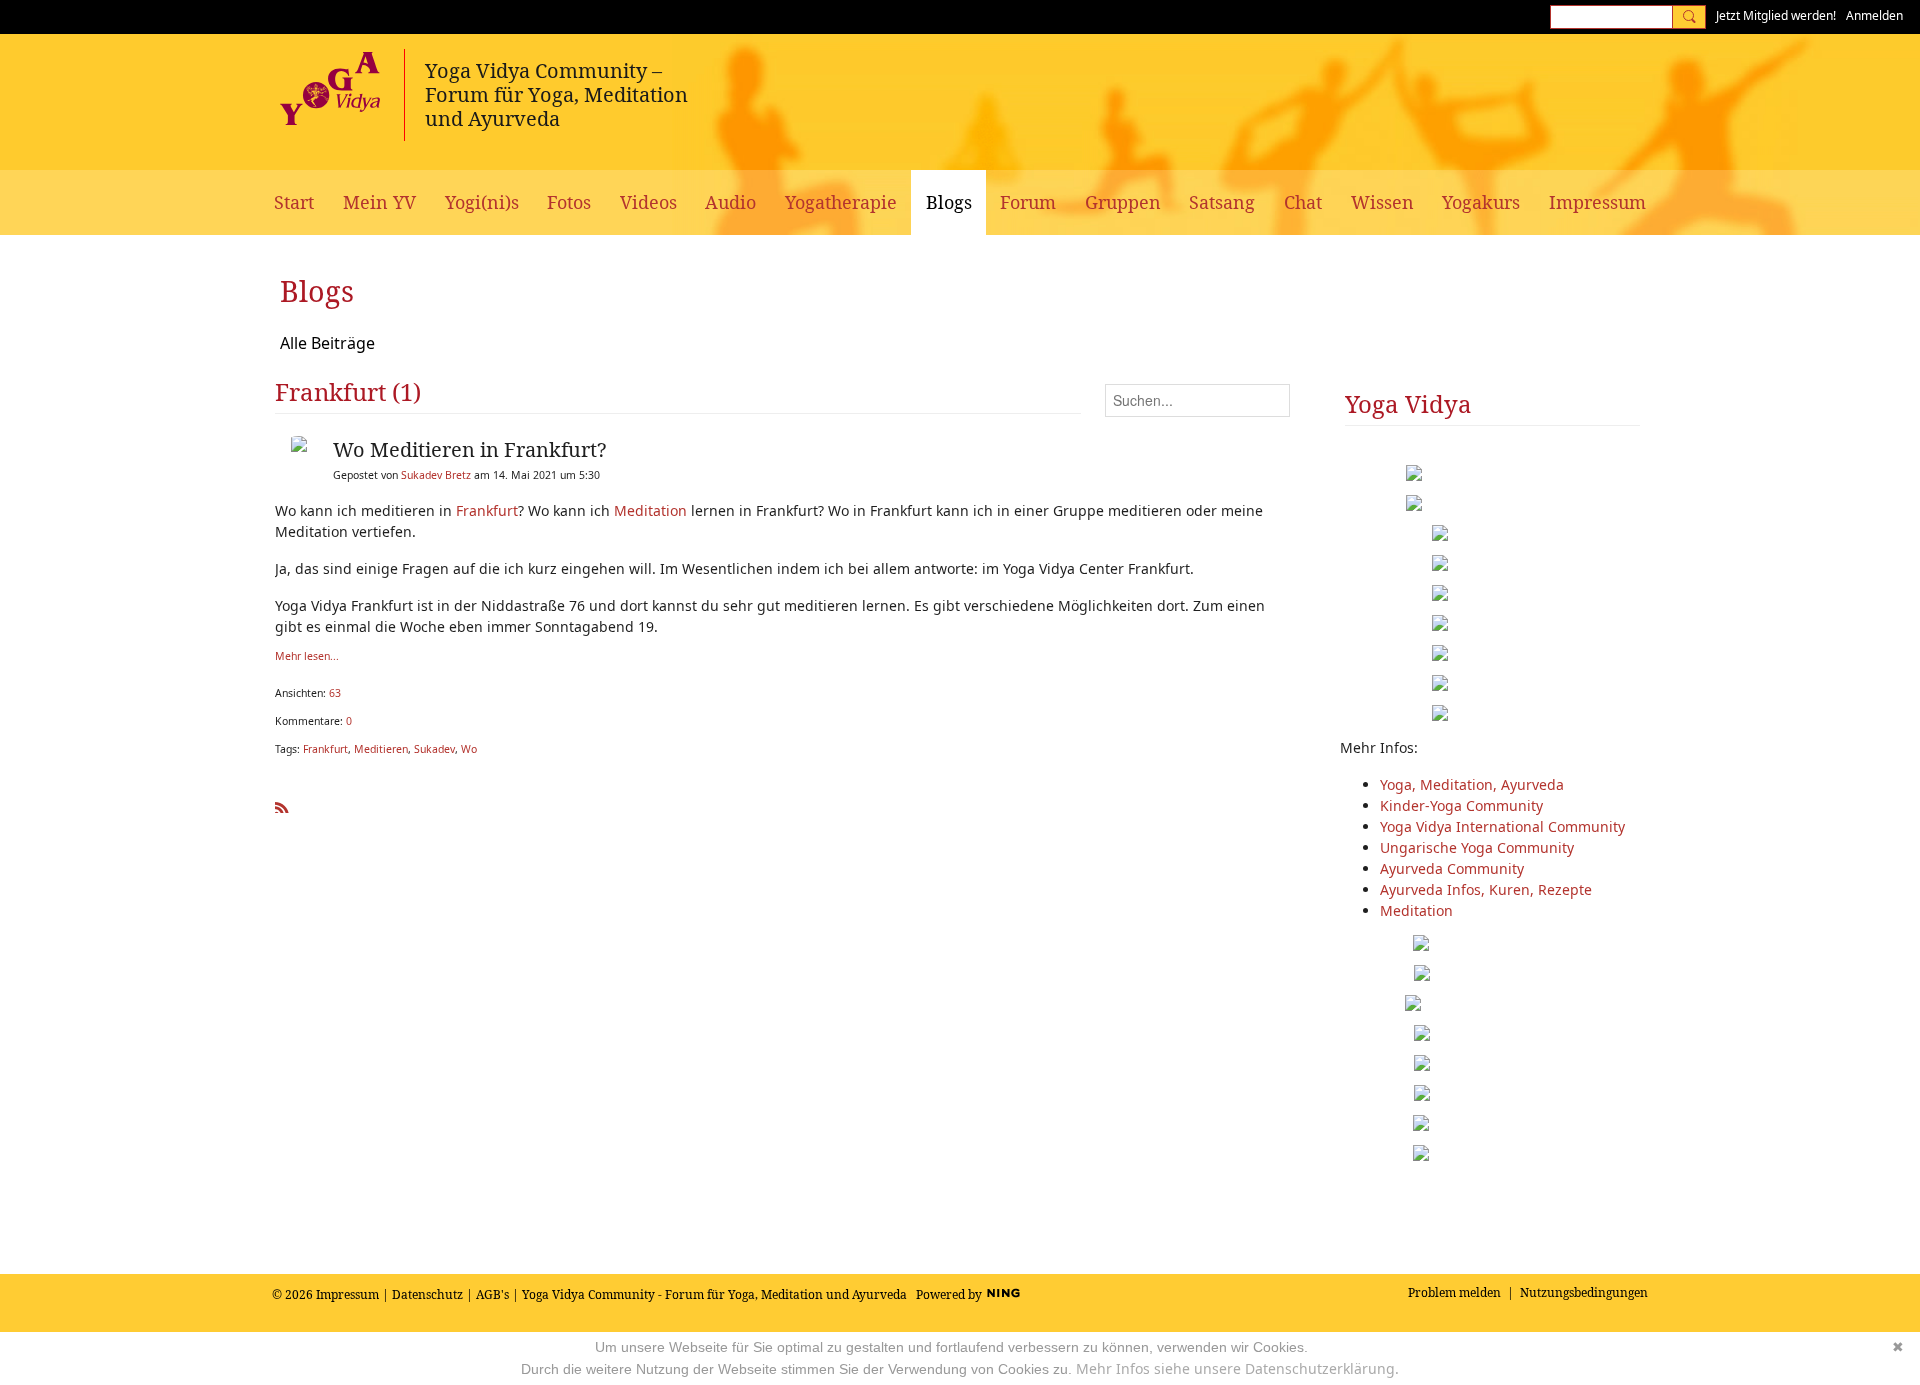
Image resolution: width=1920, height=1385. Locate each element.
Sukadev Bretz (436, 475)
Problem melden (1454, 1292)
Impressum (347, 1294)
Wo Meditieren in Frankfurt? (469, 449)
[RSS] (282, 804)
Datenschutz (427, 1294)
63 (335, 693)
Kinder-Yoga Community (1461, 805)
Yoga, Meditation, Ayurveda (1472, 784)
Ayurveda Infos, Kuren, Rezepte (1486, 889)
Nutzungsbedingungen (1584, 1292)
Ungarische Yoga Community (1477, 847)
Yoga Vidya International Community (1502, 826)
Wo (469, 749)
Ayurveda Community (1452, 868)
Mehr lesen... (307, 656)
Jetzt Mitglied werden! (1776, 15)
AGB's (492, 1294)
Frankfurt (487, 510)
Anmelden (1874, 15)
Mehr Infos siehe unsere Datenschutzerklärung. (1237, 1368)
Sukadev (434, 749)
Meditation (650, 510)
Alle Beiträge (327, 343)
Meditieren (381, 749)
